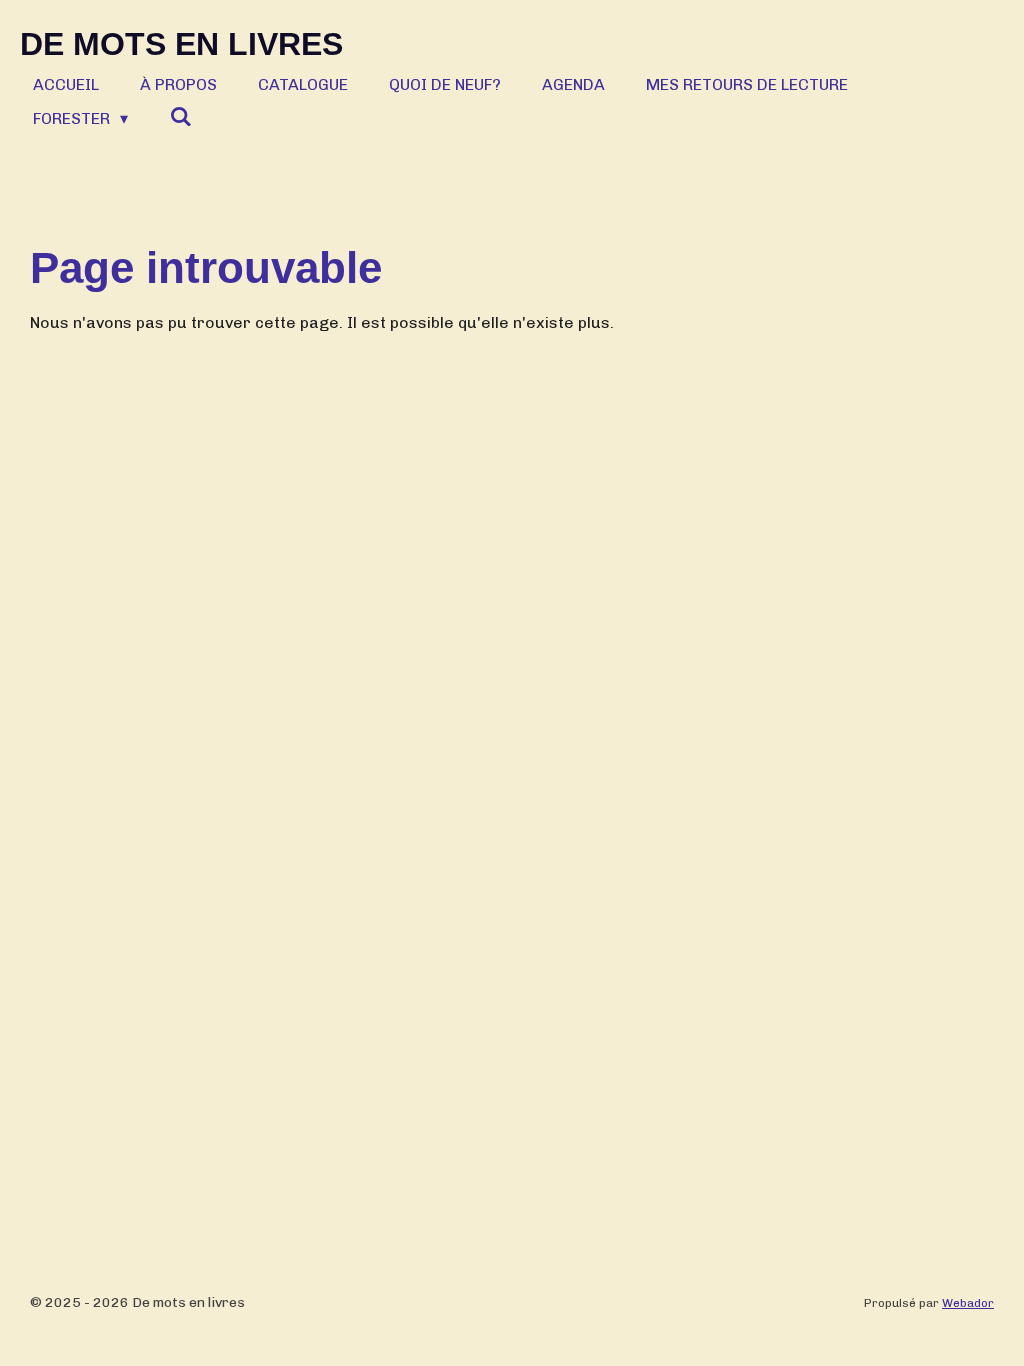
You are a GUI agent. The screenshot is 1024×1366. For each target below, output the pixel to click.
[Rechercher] (180, 116)
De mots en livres (181, 44)
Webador (968, 1303)
